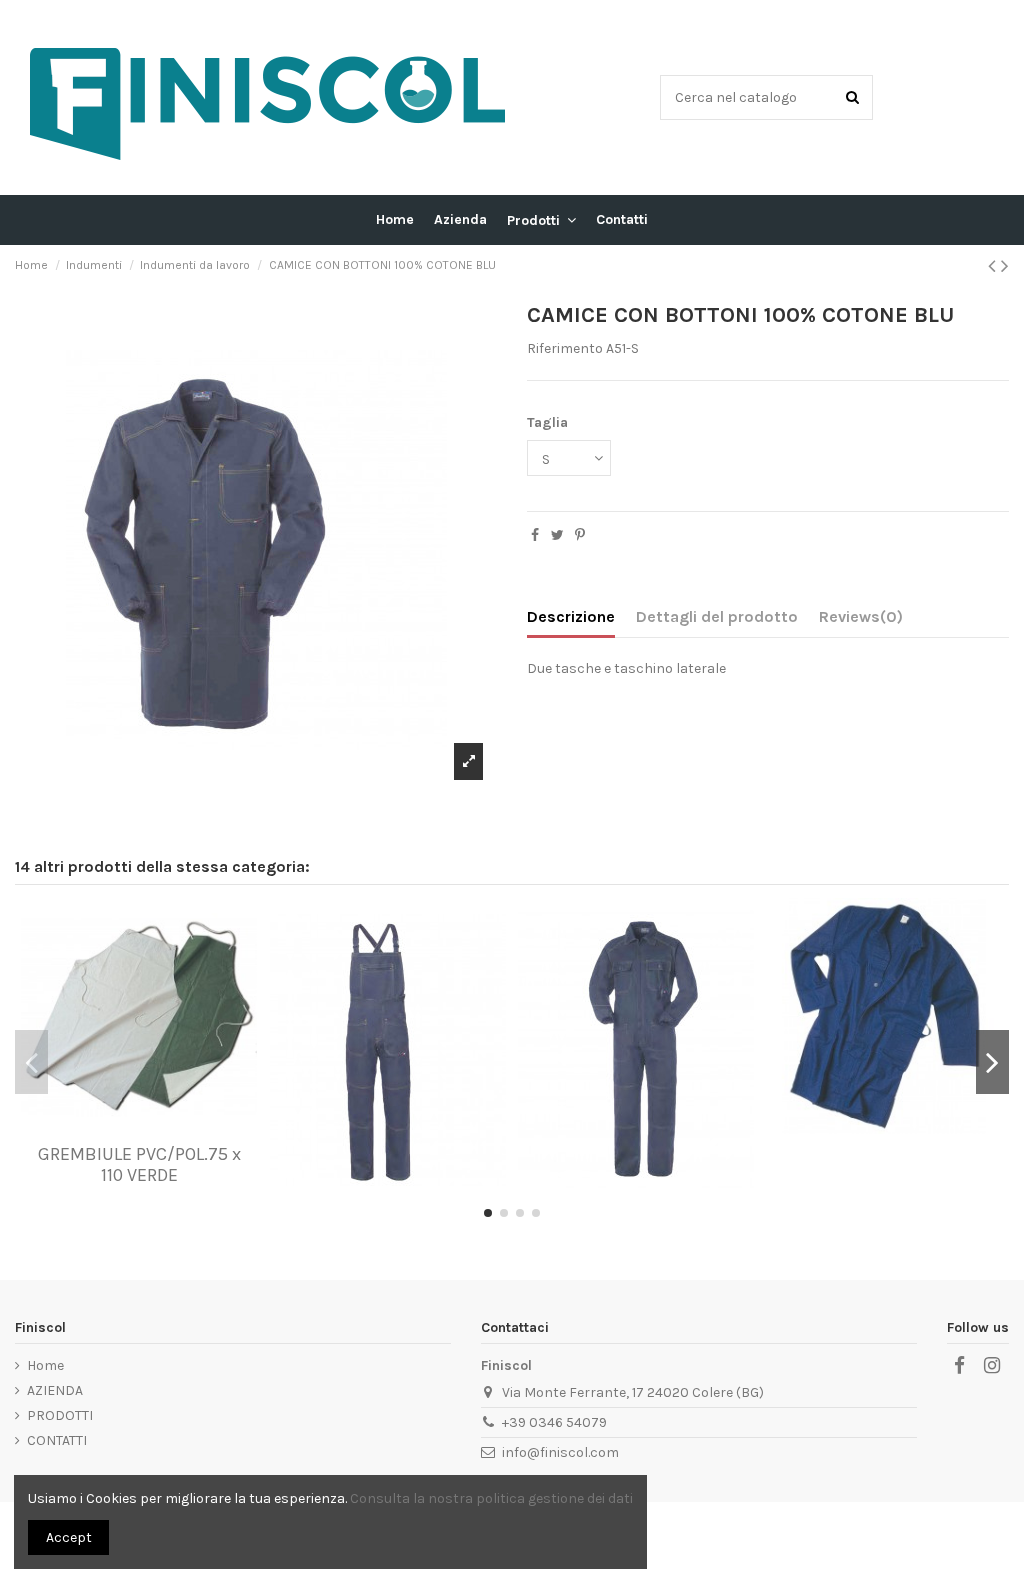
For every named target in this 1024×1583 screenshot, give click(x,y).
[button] (541, 220)
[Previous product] (994, 266)
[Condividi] (535, 535)
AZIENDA (55, 1390)
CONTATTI (57, 1440)
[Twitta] (557, 535)
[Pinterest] (580, 535)
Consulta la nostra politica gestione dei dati (491, 1498)
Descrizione (571, 616)
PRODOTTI (60, 1415)
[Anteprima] (167, 1127)
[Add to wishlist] (111, 1127)
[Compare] (139, 1127)
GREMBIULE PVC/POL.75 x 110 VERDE (139, 1165)
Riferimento (565, 348)
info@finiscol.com (560, 1452)
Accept (69, 1537)
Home (45, 1365)
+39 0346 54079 (554, 1422)
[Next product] (1005, 266)
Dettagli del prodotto (717, 616)
